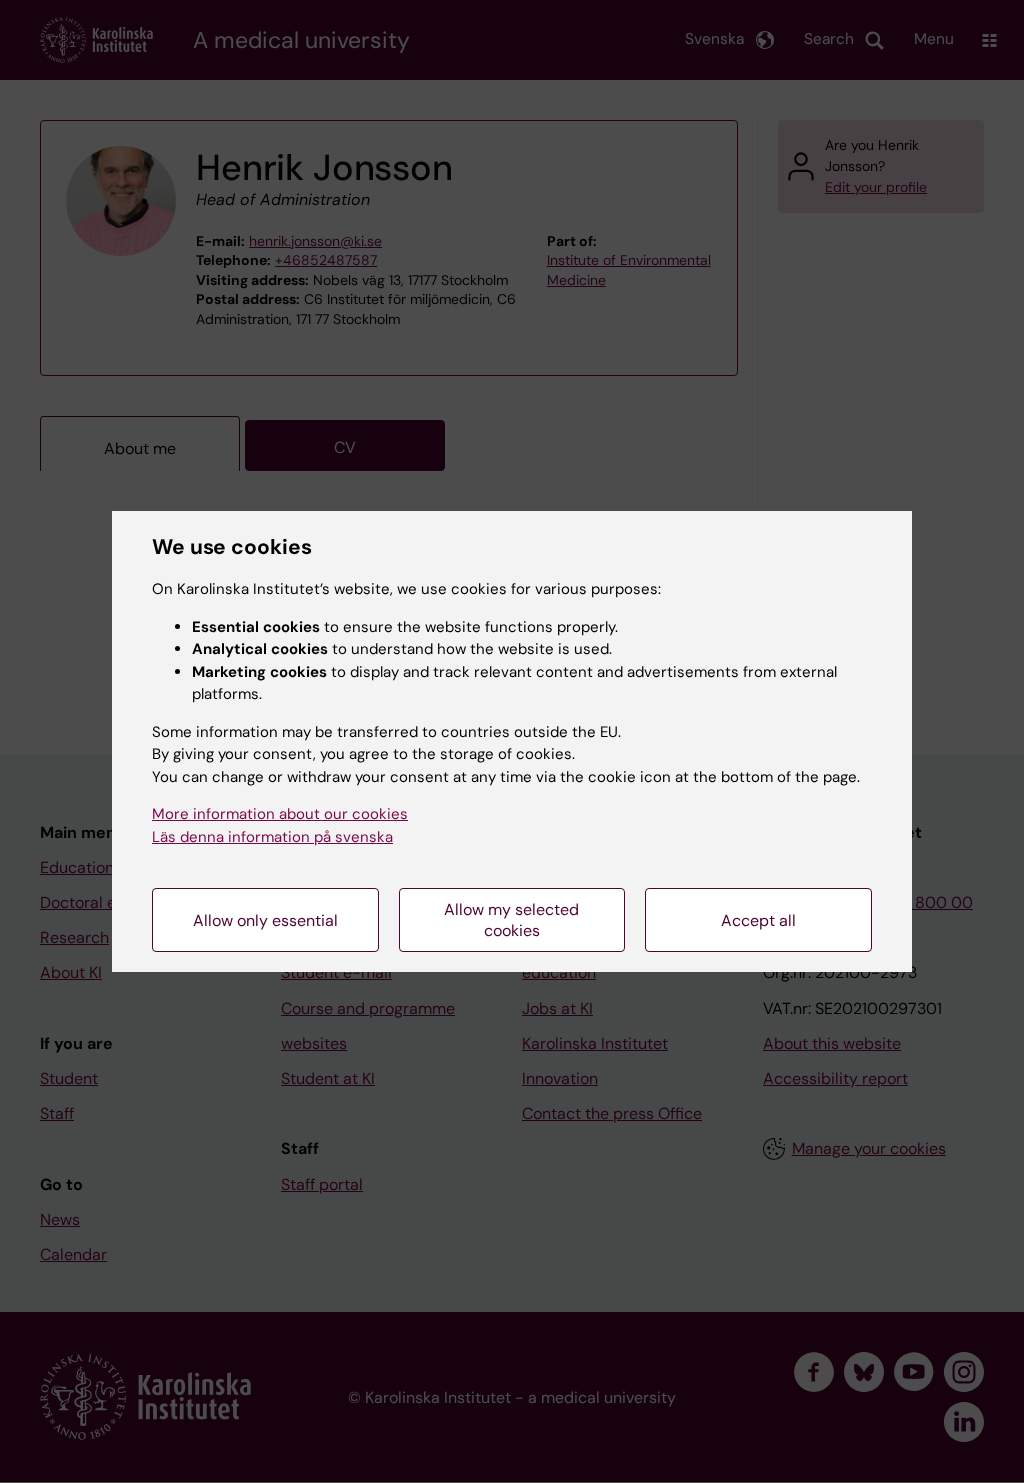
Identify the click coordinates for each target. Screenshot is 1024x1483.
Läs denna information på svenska (272, 837)
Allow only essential (265, 920)
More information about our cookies (280, 814)
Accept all (758, 920)
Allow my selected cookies (511, 920)
